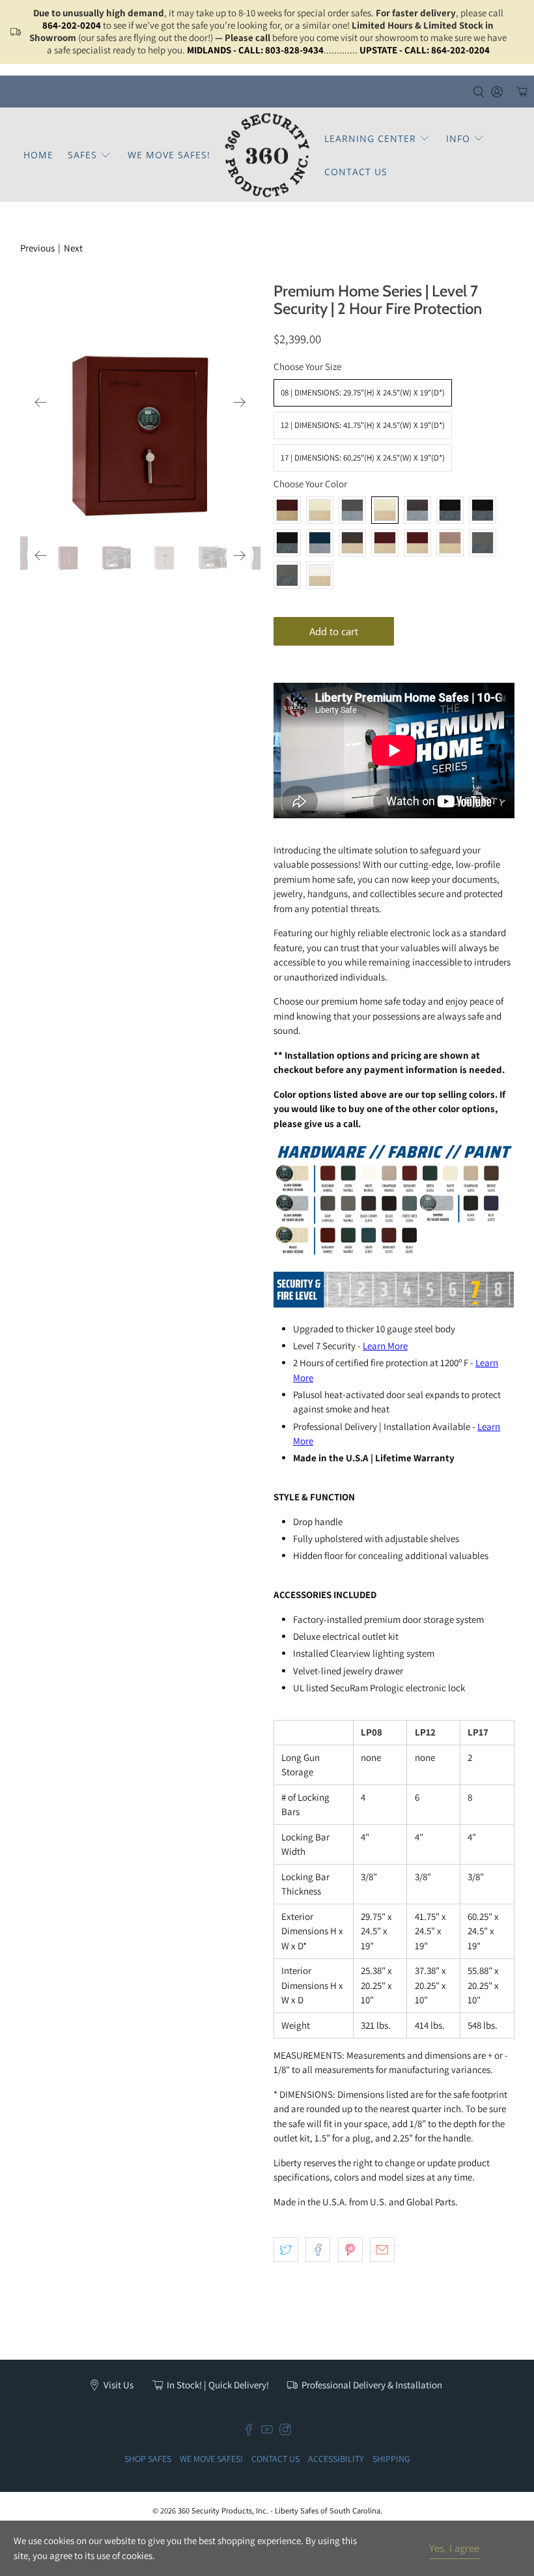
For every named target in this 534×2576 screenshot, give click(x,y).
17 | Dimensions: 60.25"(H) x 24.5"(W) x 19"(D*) (363, 458)
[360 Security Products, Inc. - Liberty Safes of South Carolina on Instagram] (285, 2432)
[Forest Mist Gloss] (483, 543)
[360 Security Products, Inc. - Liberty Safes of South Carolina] (267, 155)
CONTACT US (356, 172)
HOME (38, 155)
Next (73, 248)
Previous (37, 248)
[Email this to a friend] (382, 2250)
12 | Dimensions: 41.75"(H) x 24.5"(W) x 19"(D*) (363, 425)
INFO (458, 138)
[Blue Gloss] (320, 543)
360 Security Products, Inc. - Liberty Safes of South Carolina (279, 2511)
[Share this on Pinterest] (350, 2250)
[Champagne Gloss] (450, 543)
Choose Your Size (307, 366)
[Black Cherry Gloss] (417, 510)
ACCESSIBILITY (336, 2459)
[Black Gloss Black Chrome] (450, 510)
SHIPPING (391, 2459)
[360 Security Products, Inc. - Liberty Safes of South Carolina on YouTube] (267, 2432)
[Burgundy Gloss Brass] (417, 543)
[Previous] (41, 402)
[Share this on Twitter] (286, 2250)
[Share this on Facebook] (318, 2250)
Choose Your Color (310, 484)
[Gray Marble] (352, 510)
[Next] (240, 402)
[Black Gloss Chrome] (287, 543)
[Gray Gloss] (287, 575)
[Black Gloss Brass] (483, 510)
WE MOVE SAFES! (169, 155)
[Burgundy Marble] (287, 510)
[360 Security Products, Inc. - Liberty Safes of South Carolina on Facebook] (249, 2432)
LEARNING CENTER (370, 138)
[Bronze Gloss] (352, 543)
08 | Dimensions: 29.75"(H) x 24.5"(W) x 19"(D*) (363, 393)
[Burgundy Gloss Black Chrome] (385, 543)
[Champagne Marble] (320, 510)
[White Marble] (385, 510)
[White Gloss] (320, 575)
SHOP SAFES (148, 2459)
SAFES (82, 155)
